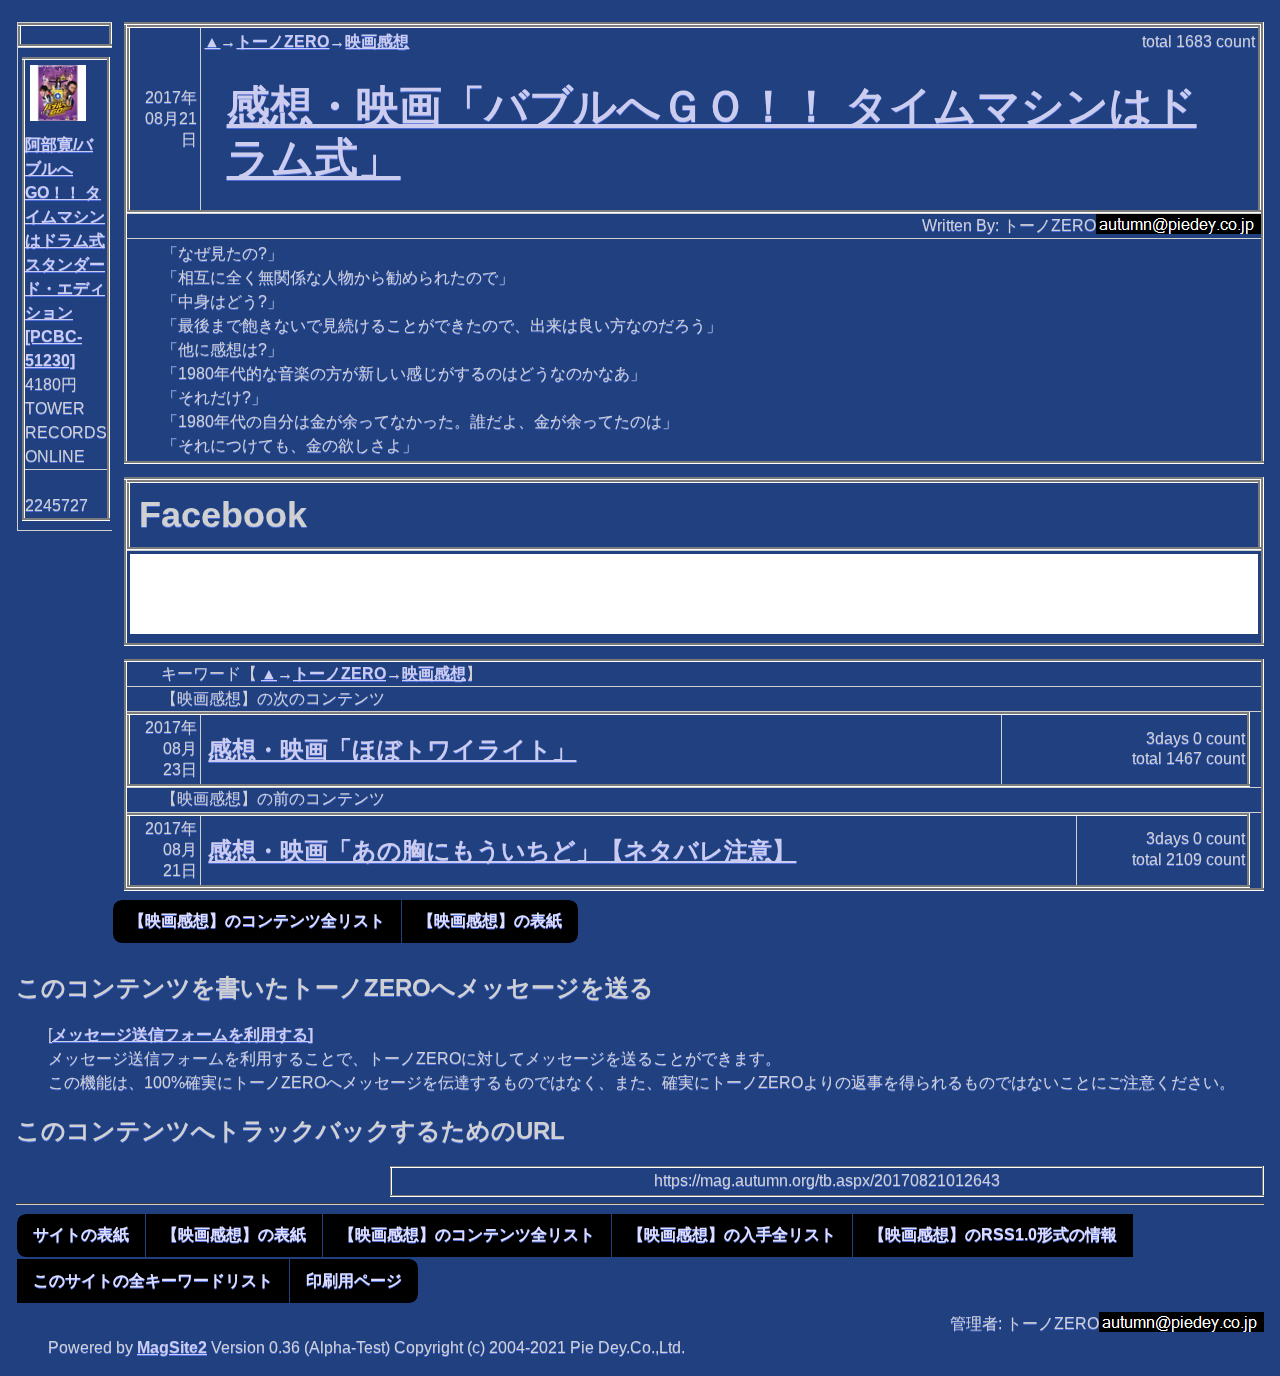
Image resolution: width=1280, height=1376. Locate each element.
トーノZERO (282, 41)
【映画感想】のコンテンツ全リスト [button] (257, 920)
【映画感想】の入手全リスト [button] (732, 1234)
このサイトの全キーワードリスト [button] (153, 1280)
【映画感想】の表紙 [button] (490, 920)
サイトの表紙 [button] (81, 1234)
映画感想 (377, 41)
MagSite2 (172, 1347)
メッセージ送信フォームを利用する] (182, 1034)
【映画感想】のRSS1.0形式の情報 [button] (993, 1234)
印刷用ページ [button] (354, 1280)
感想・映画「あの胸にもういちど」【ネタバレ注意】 (502, 850)
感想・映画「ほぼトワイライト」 (392, 749)
